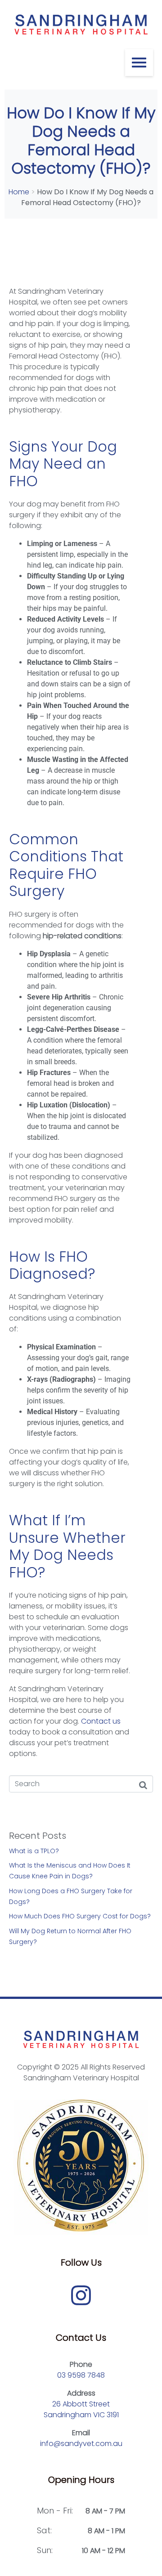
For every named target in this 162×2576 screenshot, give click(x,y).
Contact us (101, 1721)
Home (19, 192)
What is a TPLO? (34, 1851)
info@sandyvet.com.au (81, 2444)
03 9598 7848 (81, 2375)
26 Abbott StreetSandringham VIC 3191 (81, 2409)
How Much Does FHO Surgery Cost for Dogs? (80, 1916)
